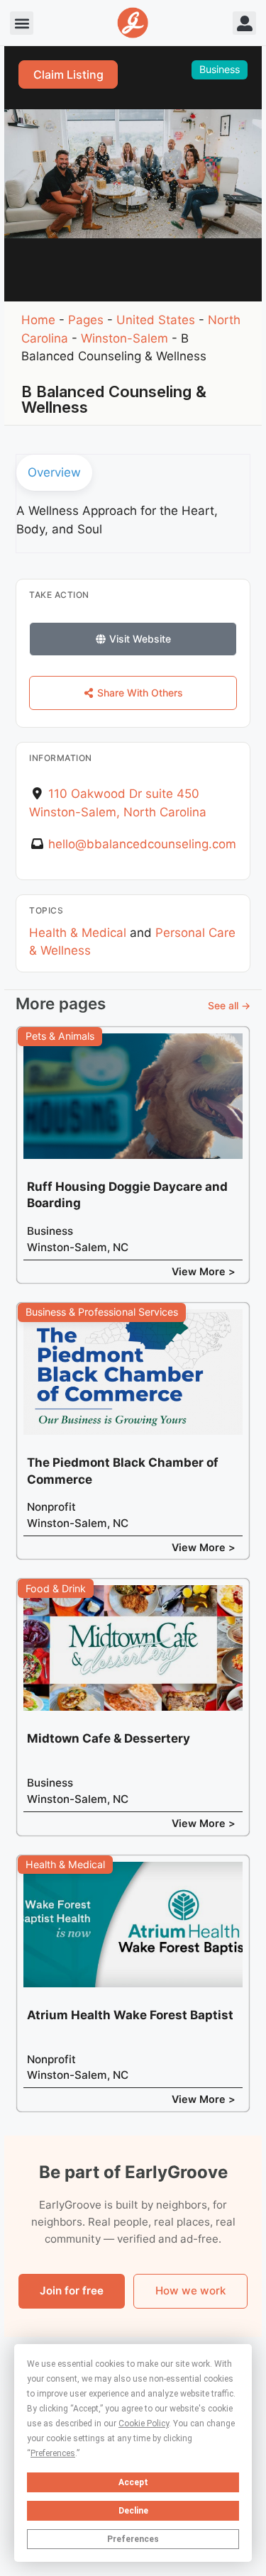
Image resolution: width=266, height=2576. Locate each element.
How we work (190, 2291)
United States (156, 320)
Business (220, 69)
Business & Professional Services (102, 1312)
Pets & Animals (60, 1036)
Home (38, 320)
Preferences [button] (53, 2453)
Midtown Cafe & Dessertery (109, 1738)
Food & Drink (56, 1588)
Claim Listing (68, 74)
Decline (133, 2511)
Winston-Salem (124, 338)
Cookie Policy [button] (144, 2424)
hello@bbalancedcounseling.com (142, 844)
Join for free (72, 2291)
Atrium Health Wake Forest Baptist (130, 2015)
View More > (204, 1271)
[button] (22, 23)
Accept (133, 2482)
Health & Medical (78, 933)
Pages (86, 320)
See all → (229, 1005)
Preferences (133, 2539)
